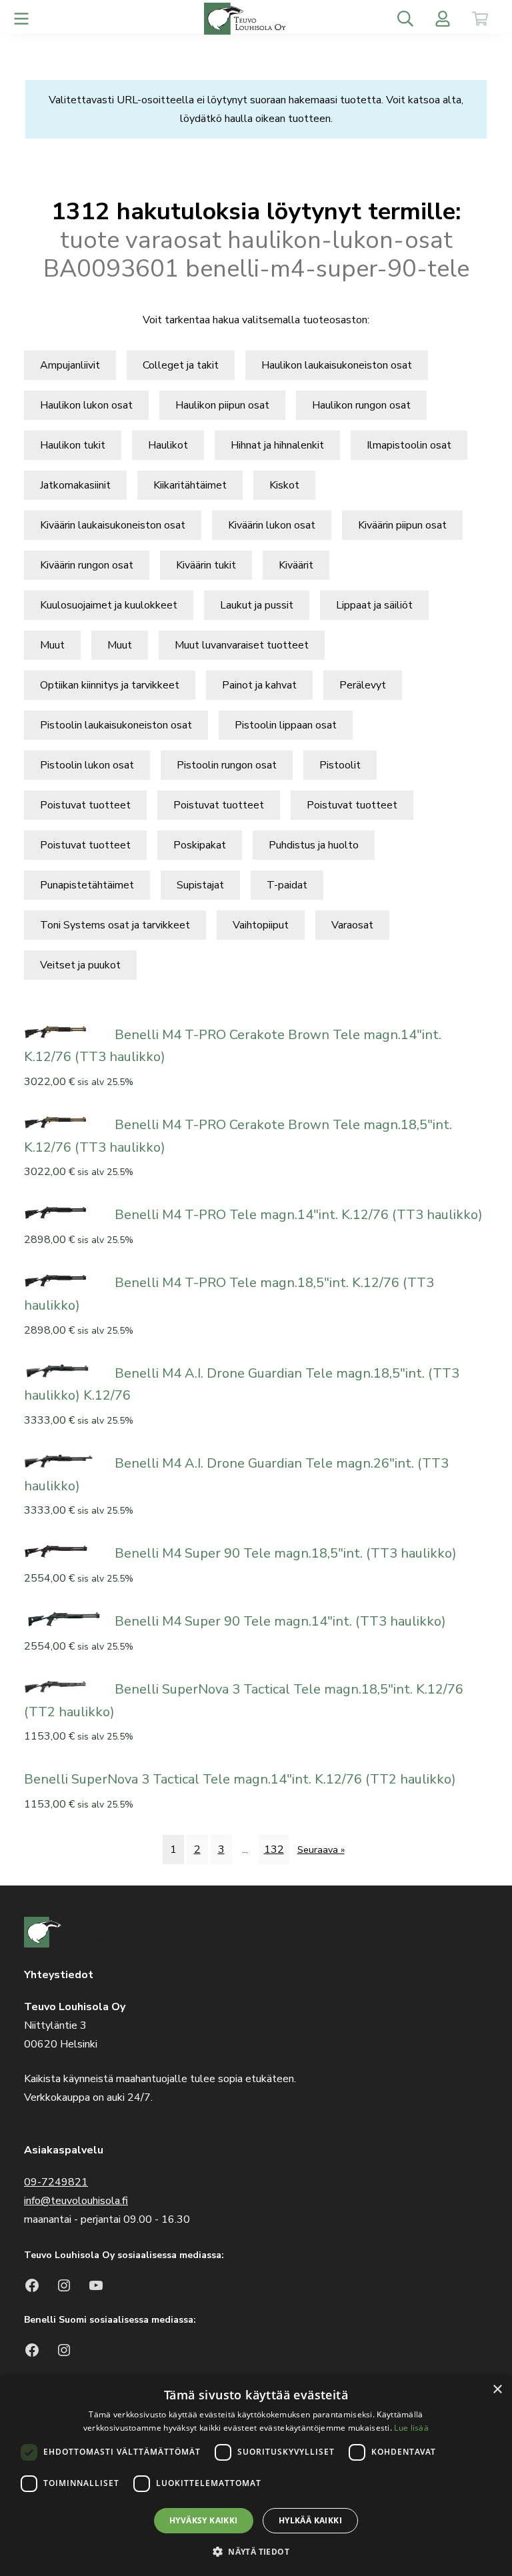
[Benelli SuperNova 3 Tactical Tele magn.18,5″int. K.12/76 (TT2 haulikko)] (64, 1686)
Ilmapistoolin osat (409, 445)
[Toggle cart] (480, 19)
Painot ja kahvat (259, 685)
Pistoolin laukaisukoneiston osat (116, 725)
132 (274, 1850)
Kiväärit (296, 565)
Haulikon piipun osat (222, 405)
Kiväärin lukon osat (272, 525)
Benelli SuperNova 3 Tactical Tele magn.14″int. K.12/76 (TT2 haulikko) (240, 1779)
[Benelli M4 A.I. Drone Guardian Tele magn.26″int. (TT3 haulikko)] (64, 1460)
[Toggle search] (405, 19)
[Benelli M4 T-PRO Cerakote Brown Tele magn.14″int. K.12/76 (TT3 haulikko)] (64, 1032)
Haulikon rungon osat (361, 405)
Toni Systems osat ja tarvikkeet (115, 925)
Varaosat (352, 925)
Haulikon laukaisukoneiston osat (337, 365)
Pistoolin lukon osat (87, 765)
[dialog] (256, 2476)
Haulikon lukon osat (86, 405)
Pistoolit (340, 765)
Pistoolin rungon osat (227, 765)
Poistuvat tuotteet (85, 805)
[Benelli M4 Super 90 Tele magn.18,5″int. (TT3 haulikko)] (64, 1550)
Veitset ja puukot (80, 965)
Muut (52, 645)
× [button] (497, 2390)
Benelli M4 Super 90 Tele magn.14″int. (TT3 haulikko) (280, 1621)
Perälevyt (363, 685)
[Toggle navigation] (21, 19)
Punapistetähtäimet (87, 885)
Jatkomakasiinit (75, 485)
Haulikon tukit (73, 445)
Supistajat (200, 885)
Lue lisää (411, 2428)
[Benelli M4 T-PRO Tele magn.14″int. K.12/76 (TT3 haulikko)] (64, 1212)
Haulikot (168, 445)
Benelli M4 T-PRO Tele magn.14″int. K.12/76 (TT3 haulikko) (299, 1215)
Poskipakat (200, 845)
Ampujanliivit (70, 365)
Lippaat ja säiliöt (374, 605)
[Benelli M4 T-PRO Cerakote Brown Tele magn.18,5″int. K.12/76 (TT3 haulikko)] (64, 1122)
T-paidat (287, 885)
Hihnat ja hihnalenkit (277, 445)
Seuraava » (321, 1850)
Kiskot (284, 485)
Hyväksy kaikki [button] (204, 2520)
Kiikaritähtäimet (190, 485)
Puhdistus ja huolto (314, 845)
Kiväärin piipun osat (402, 525)
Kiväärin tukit (206, 565)
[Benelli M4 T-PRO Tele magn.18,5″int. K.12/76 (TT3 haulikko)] (64, 1280)
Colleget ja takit (181, 365)
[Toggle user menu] (443, 19)
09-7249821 (56, 2182)
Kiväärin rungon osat (87, 565)
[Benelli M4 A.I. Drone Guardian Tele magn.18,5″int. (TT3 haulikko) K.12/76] (64, 1370)
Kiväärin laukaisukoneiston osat (113, 525)
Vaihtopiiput (261, 925)
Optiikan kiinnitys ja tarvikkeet (110, 685)
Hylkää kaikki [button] (310, 2520)
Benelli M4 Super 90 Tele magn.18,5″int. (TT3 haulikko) (286, 1553)
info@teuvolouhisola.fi (76, 2201)
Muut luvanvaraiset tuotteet (242, 645)
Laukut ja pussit (257, 605)
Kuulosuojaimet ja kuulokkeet (109, 605)
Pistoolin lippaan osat (286, 725)
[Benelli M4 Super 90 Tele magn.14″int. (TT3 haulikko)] (64, 1618)
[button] (256, 2552)
